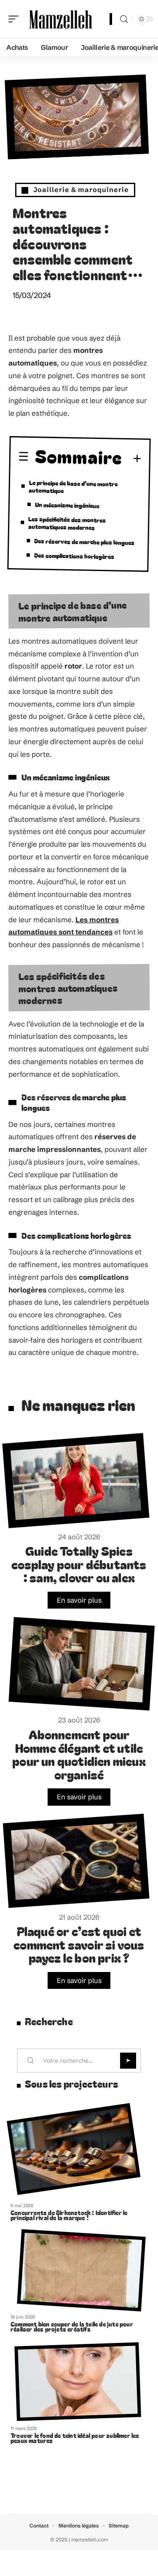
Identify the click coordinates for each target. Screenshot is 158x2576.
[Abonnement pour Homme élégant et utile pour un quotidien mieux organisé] (82, 1664)
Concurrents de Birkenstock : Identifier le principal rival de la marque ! (69, 2215)
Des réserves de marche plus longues (84, 542)
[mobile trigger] (16, 19)
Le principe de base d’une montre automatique (73, 486)
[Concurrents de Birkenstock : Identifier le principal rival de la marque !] (74, 2149)
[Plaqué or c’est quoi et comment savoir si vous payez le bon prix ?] (76, 1861)
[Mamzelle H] (61, 19)
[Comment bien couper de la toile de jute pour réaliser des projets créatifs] (81, 2270)
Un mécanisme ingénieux (67, 505)
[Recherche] (124, 19)
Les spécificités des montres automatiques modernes (67, 523)
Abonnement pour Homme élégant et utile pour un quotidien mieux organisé (79, 1754)
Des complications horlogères (74, 556)
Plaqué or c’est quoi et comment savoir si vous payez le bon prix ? (79, 1944)
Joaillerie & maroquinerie (81, 190)
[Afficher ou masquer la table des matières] (132, 459)
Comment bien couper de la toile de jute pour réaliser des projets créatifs (72, 2327)
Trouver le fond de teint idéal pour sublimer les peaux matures (75, 2438)
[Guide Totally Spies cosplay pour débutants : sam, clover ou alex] (76, 1481)
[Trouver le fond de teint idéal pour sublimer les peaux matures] (78, 2382)
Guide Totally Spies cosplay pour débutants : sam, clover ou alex (79, 1564)
